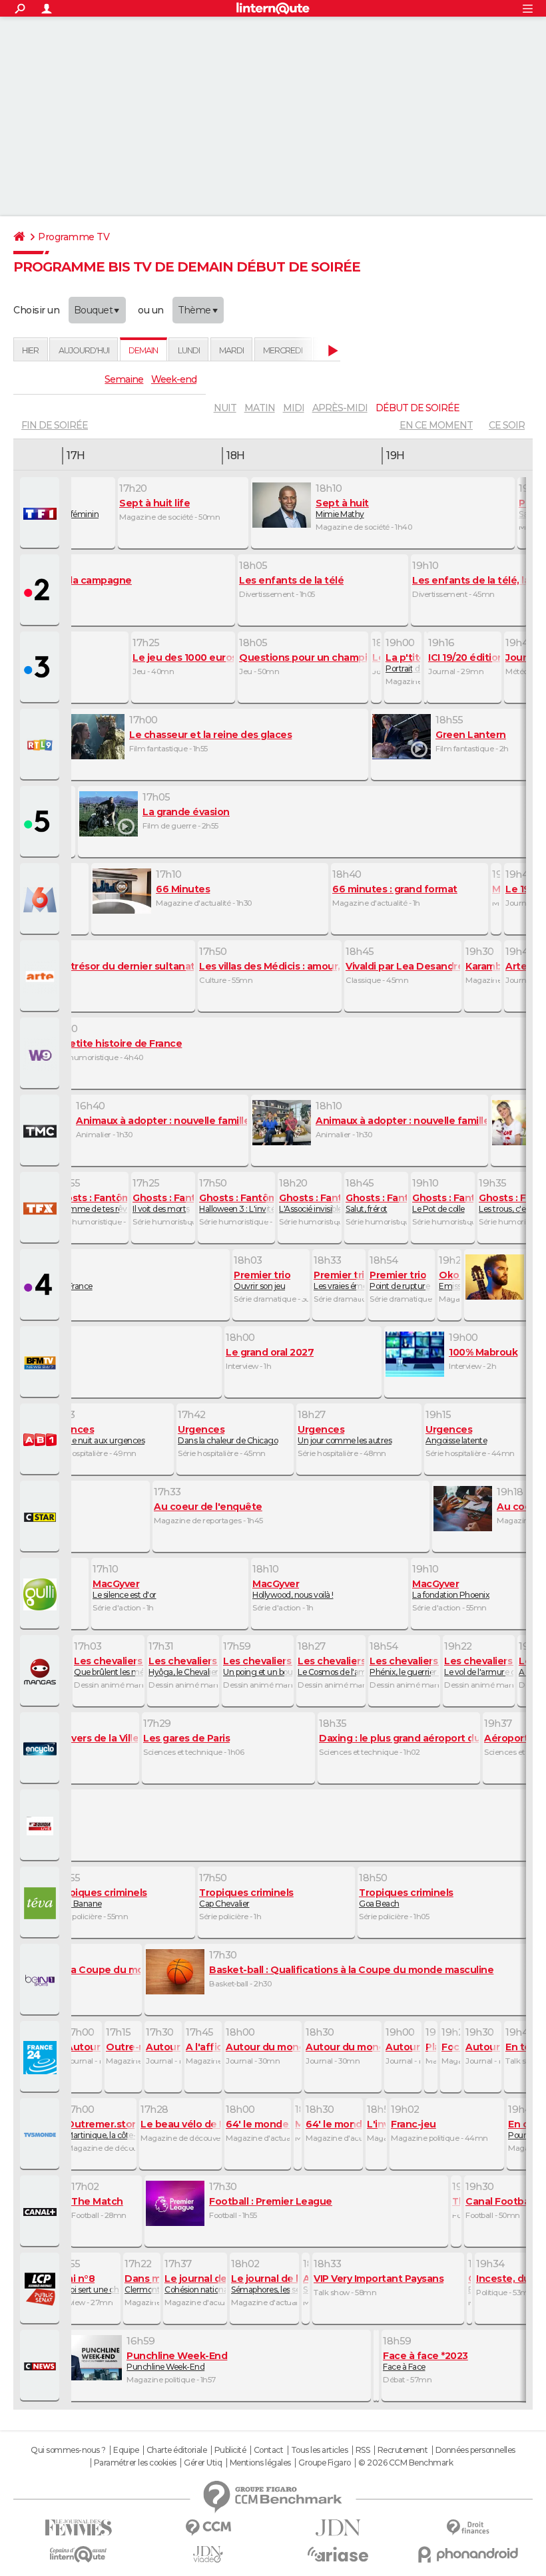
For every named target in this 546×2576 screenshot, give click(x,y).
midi (294, 408)
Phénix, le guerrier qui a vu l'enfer (404, 1666)
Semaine (124, 379)
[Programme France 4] (41, 1286)
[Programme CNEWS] (41, 2366)
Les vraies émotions (339, 1280)
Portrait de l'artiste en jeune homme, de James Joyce (403, 663)
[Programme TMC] (41, 1131)
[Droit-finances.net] (468, 2528)
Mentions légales (260, 2463)
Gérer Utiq (203, 2463)
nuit (225, 408)
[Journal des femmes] (78, 2528)
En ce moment (436, 425)
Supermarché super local (306, 2284)
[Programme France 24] (41, 2058)
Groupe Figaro (325, 2463)
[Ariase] (338, 2554)
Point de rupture (400, 1280)
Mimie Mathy (342, 508)
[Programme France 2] (41, 591)
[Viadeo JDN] (208, 2554)
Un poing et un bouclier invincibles (258, 1666)
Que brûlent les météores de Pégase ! (109, 1666)
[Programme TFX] (41, 1208)
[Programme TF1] (41, 514)
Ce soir (507, 425)
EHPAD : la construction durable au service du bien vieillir (469, 2284)
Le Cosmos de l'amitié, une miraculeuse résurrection (331, 1666)
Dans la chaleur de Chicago (228, 1435)
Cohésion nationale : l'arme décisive (195, 2284)
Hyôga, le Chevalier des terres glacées (183, 1666)
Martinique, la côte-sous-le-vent (101, 2129)
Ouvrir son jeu (262, 1280)
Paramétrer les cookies (135, 2463)
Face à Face (425, 2361)
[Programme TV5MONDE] (41, 2135)
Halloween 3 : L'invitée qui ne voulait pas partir (236, 1203)
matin (260, 408)
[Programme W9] (41, 1054)
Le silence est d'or (125, 1589)
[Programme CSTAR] (41, 1517)
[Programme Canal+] (41, 2212)
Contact (269, 2450)
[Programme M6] (41, 900)
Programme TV (74, 237)
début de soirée (417, 408)
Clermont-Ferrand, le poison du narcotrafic (142, 2284)
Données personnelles (475, 2450)
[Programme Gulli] (41, 1594)
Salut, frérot (376, 1203)
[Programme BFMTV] (41, 1363)
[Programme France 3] (41, 668)
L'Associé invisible (310, 1203)
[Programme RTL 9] (41, 745)
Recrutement (403, 2450)
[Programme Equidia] (41, 1826)
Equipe (126, 2450)
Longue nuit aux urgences (96, 1435)
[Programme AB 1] (41, 1440)
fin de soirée (55, 425)
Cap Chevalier (246, 1898)
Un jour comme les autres (345, 1435)
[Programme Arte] (41, 977)
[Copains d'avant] (78, 2554)
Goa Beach (406, 1898)
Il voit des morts (163, 1203)
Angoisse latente (456, 1435)
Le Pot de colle (443, 1203)
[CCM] (208, 2528)
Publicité (230, 2450)
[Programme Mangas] (41, 1672)
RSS (363, 2450)
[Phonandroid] (468, 2554)
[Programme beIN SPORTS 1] (41, 1980)
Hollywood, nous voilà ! (293, 1589)
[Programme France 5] (41, 823)
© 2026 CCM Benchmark (406, 2463)
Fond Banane (100, 1898)
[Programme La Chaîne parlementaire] (41, 2289)
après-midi (340, 408)
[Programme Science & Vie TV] (41, 1749)
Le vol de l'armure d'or (479, 1666)
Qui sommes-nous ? (68, 2450)
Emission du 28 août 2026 (449, 1280)
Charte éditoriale (177, 2450)
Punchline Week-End (177, 2361)
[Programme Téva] (41, 1903)
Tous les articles (320, 2450)
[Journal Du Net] (338, 2528)
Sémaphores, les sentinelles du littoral (264, 2284)
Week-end (174, 379)
